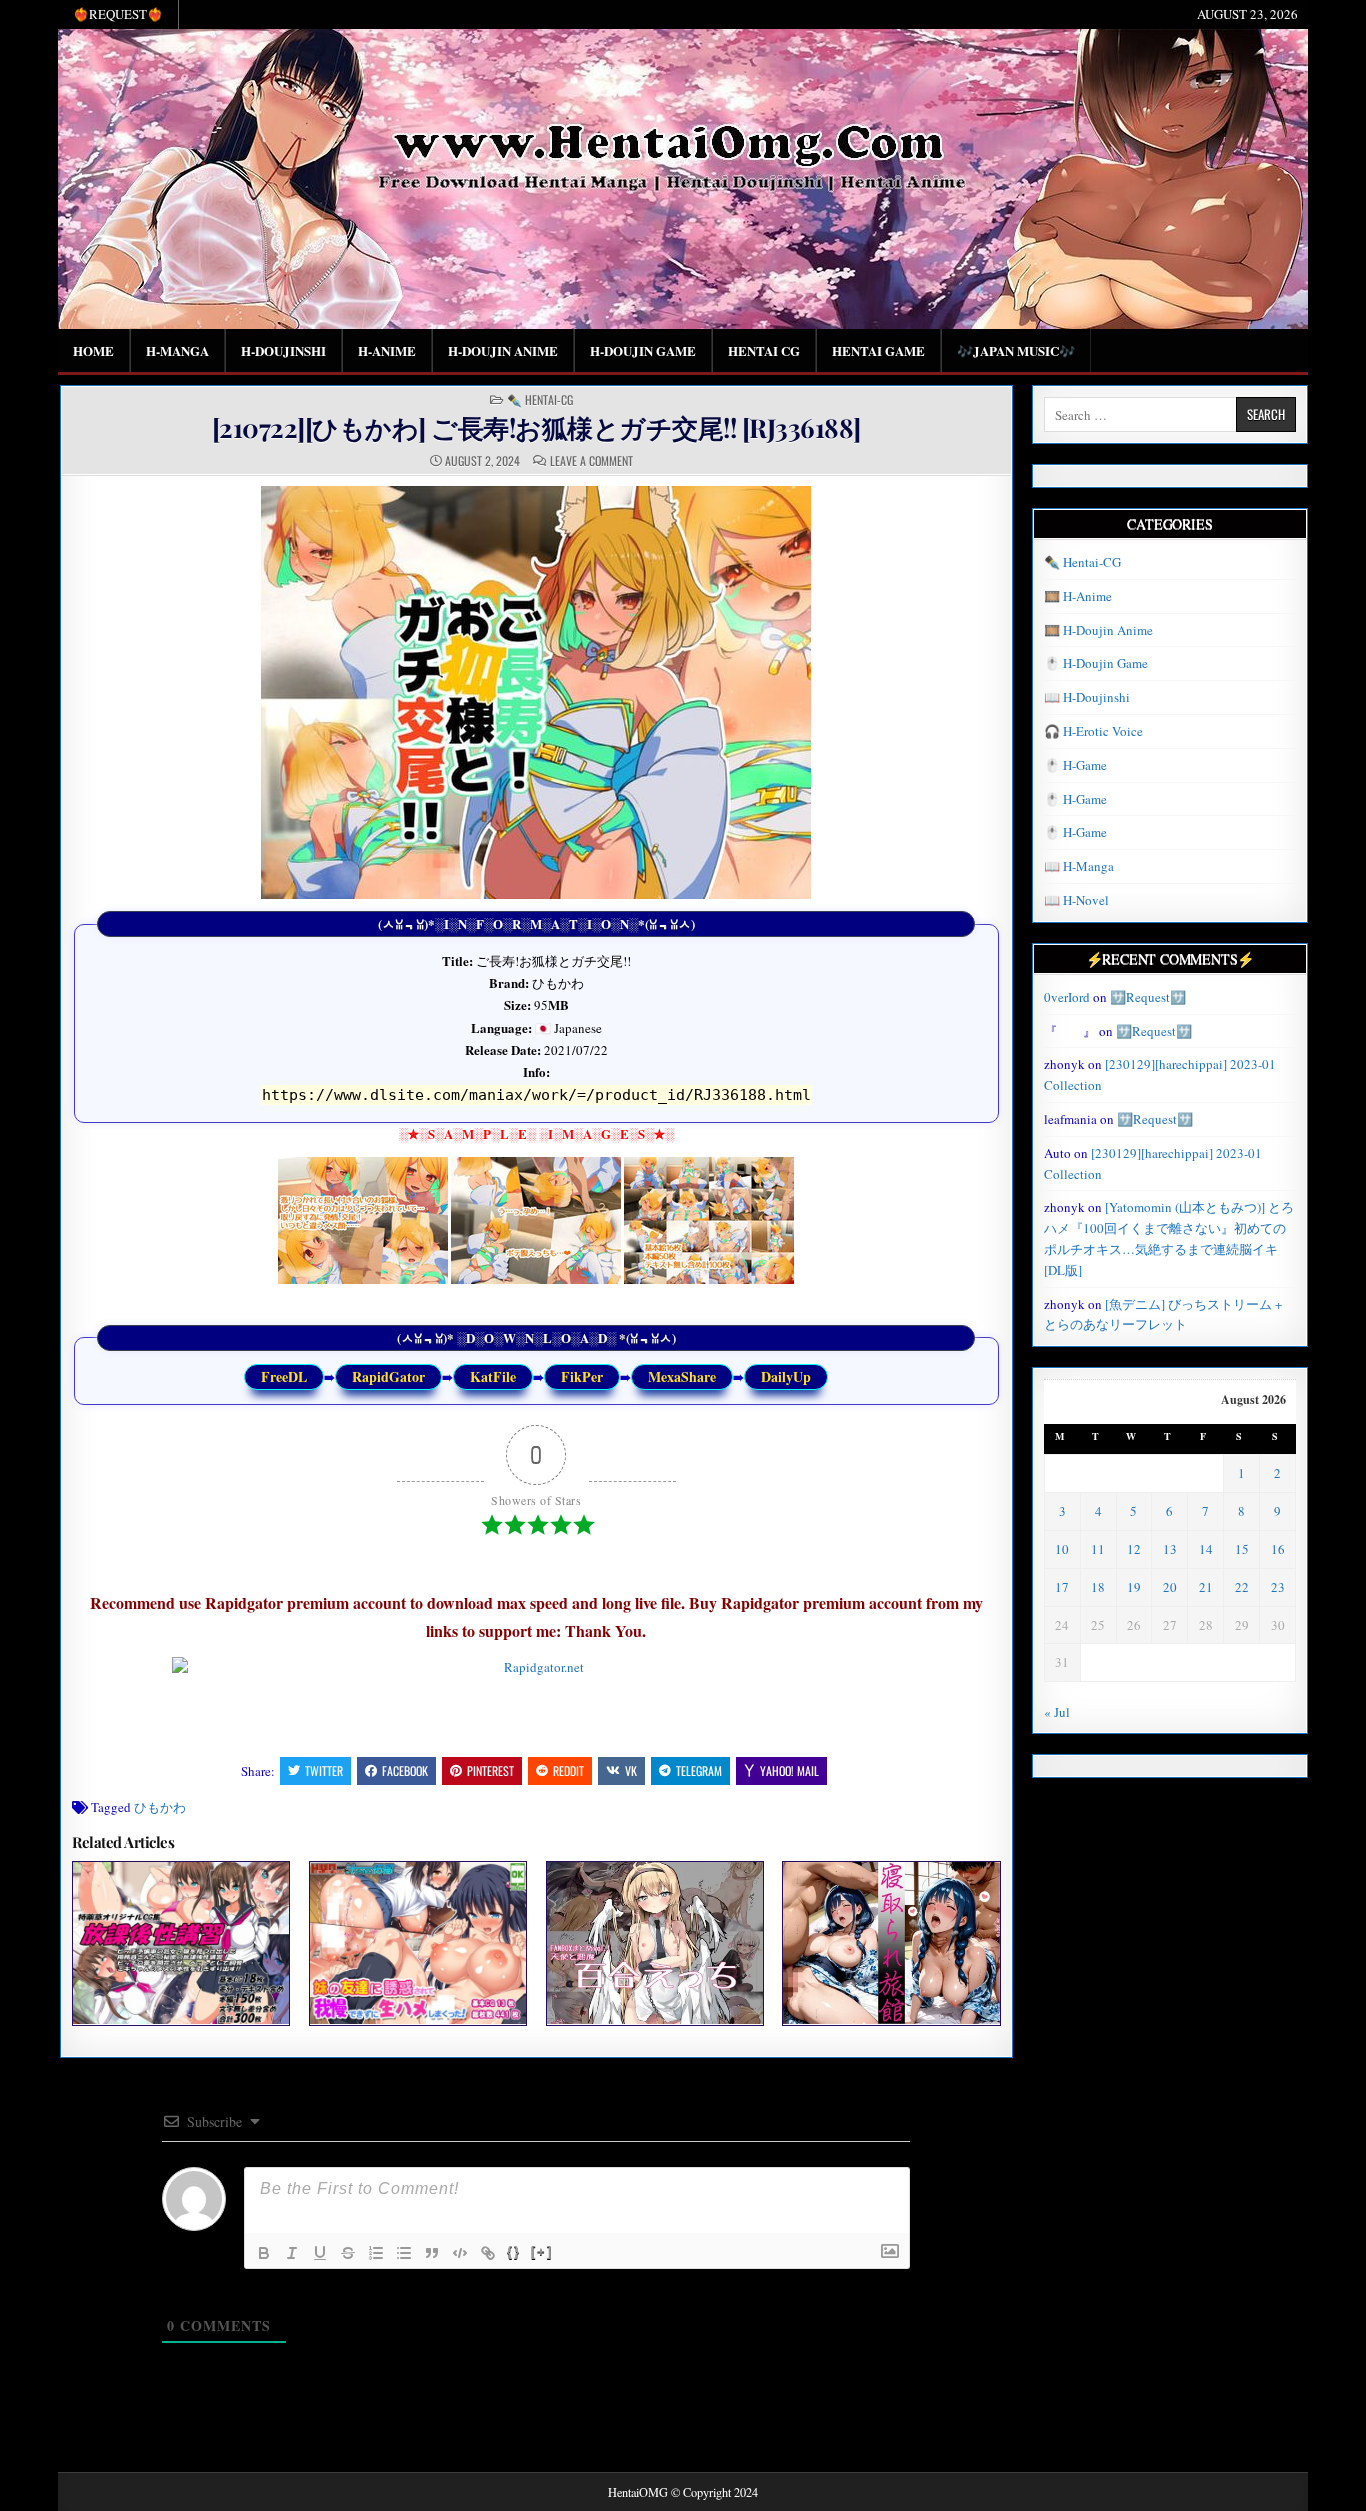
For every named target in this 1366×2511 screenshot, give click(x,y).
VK (631, 1770)
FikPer (582, 1376)
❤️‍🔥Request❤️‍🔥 (118, 14)
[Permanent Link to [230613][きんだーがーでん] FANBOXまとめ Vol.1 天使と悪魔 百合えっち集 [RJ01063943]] (655, 1943)
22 (1242, 1587)
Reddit (568, 1770)
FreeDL (284, 1376)
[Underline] (320, 2253)
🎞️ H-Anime (1078, 596)
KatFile (493, 1376)
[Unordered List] (404, 2253)
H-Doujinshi (283, 350)
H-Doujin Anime (503, 350)
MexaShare (682, 1376)
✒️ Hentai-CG (540, 400)
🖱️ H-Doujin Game (1096, 663)
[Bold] (264, 2253)
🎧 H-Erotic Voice (1093, 731)
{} (514, 2251)
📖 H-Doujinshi (1087, 697)
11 (1098, 1549)
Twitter (324, 1770)
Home (93, 350)
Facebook (405, 1770)
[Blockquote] (432, 2253)
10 (1062, 1549)
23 (1278, 1587)
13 (1170, 1549)
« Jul (1057, 1712)
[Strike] (348, 2253)
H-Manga (177, 350)
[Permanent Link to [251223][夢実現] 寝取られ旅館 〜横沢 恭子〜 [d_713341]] (891, 1943)
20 (1170, 1587)
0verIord (1067, 997)
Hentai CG (764, 350)
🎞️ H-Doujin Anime (1098, 630)
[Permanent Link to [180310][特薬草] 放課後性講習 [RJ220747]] (181, 1943)
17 (1062, 1587)
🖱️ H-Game (1075, 765)
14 (1206, 1549)
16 (1278, 1549)
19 (1134, 1587)
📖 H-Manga (1079, 866)
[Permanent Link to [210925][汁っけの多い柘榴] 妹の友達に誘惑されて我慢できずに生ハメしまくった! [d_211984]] (418, 1943)
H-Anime (387, 350)
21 (1206, 1587)
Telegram (699, 1770)
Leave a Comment (591, 461)
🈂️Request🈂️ (1148, 997)
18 (1098, 1587)
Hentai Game (878, 350)
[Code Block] (460, 2253)
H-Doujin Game (643, 350)
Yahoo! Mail (789, 1770)
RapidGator (388, 1376)
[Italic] (292, 2253)
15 (1242, 1549)
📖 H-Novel (1076, 900)
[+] (542, 2251)
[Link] (488, 2253)
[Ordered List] (376, 2253)
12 (1134, 1549)
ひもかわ (160, 1807)
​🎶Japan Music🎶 (1016, 350)
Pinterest (490, 1770)
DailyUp (786, 1376)
